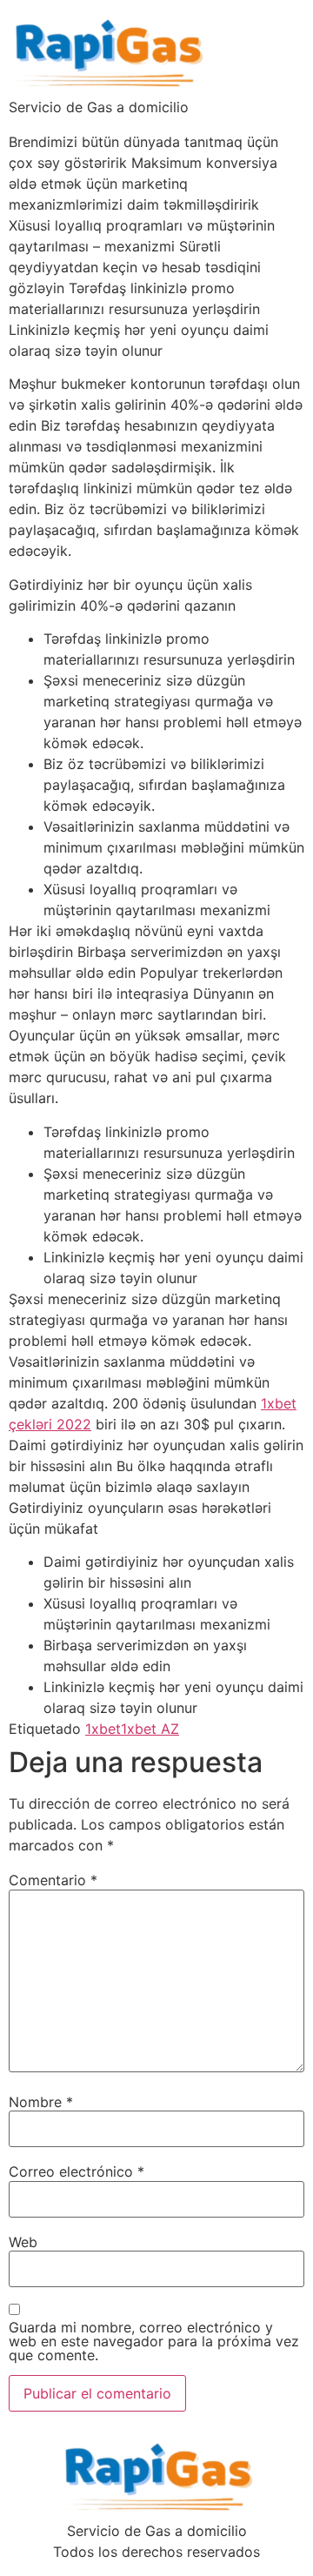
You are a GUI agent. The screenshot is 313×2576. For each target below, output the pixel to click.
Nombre (41, 2102)
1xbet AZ (150, 1729)
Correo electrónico (77, 2171)
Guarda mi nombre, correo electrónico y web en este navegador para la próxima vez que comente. (154, 2341)
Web (23, 2242)
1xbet (103, 1729)
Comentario (53, 1880)
